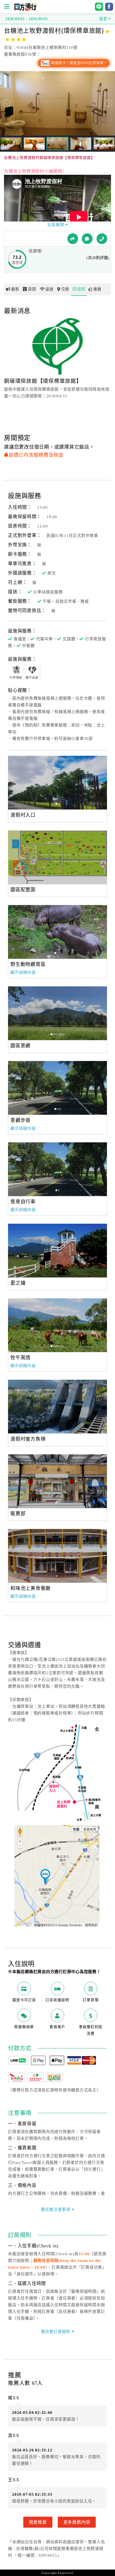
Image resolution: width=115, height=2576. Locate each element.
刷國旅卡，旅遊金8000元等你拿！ (79, 63)
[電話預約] (102, 239)
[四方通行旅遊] (25, 9)
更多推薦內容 (77, 2522)
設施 (49, 289)
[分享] (73, 239)
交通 (65, 289)
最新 (15, 289)
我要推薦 (38, 2522)
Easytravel (66, 2573)
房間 (32, 289)
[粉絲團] (87, 239)
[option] (57, 783)
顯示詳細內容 (23, 972)
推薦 (97, 289)
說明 (81, 289)
